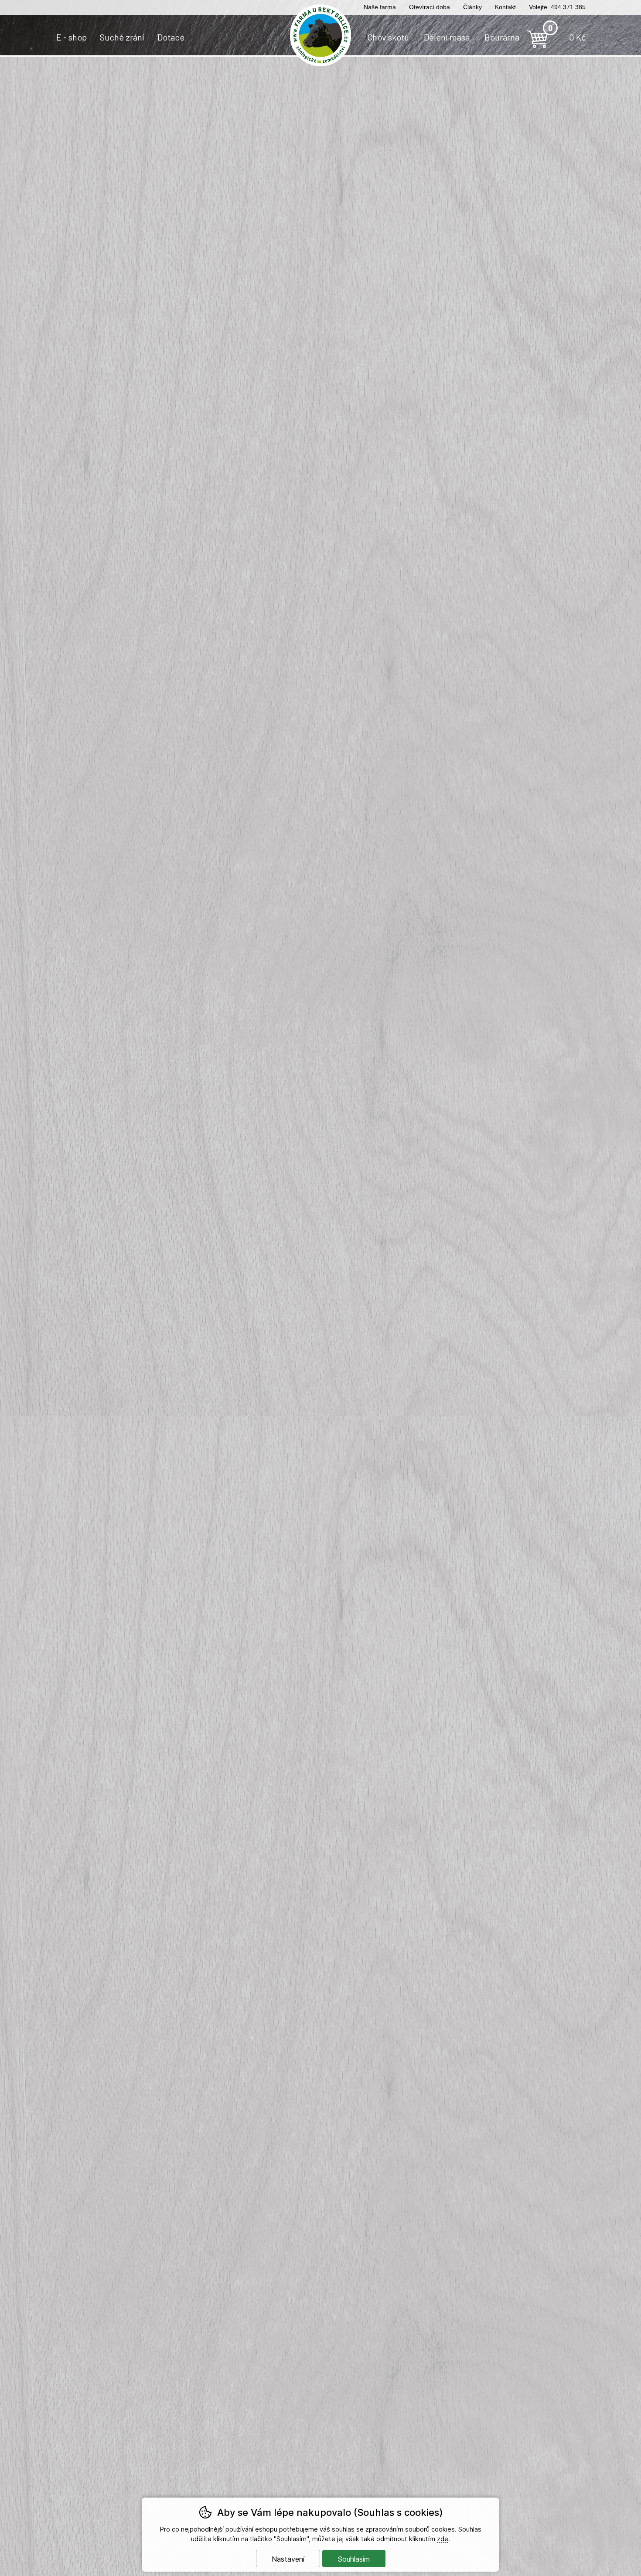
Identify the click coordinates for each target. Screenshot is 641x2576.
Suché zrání (122, 37)
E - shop (72, 37)
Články (472, 7)
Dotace (171, 37)
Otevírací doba (430, 7)
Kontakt (505, 7)
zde (443, 2539)
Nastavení (288, 2559)
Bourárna (502, 37)
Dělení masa (447, 37)
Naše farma (380, 7)
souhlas (343, 2529)
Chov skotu (388, 37)
